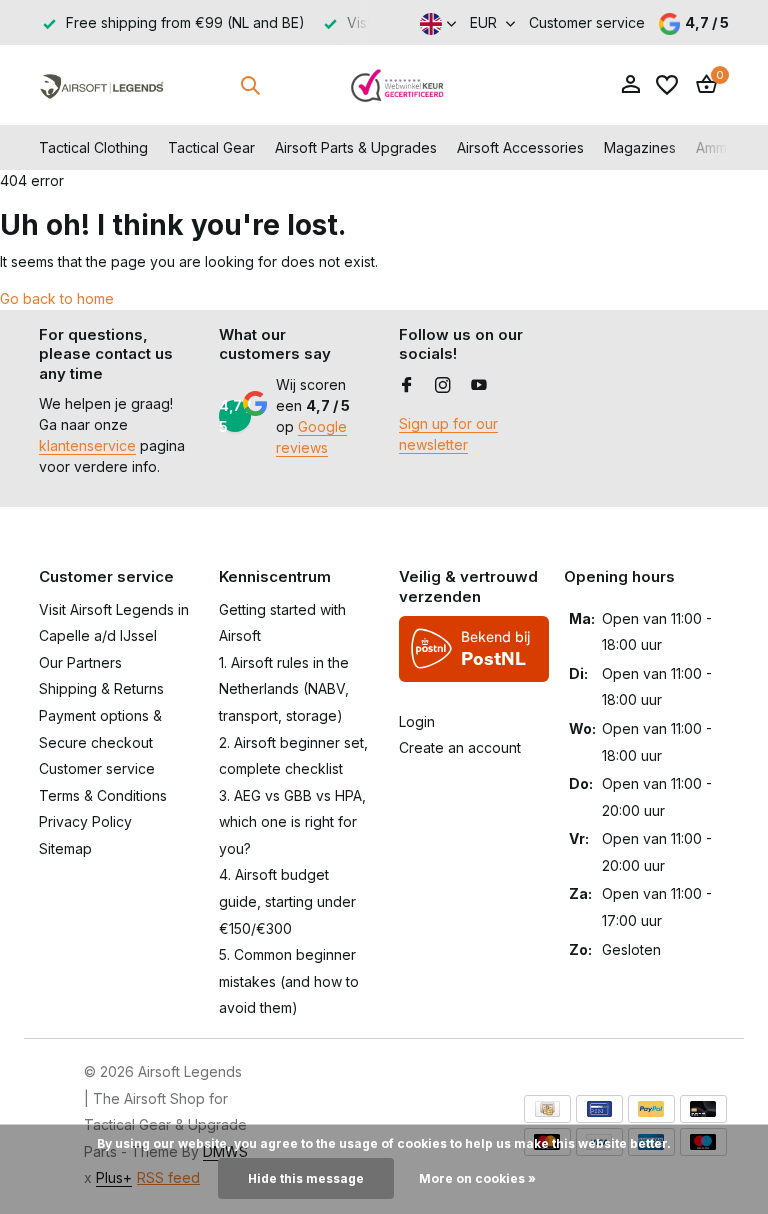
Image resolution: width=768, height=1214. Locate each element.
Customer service (587, 22)
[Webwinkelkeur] (398, 85)
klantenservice (87, 445)
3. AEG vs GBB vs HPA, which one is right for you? (292, 822)
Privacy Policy (85, 821)
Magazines (640, 147)
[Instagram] (443, 386)
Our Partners (80, 662)
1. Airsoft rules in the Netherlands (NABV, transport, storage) (284, 689)
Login (417, 721)
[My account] (630, 85)
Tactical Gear (211, 147)
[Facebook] (407, 386)
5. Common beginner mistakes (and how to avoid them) (289, 981)
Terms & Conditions (103, 795)
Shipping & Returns (101, 688)
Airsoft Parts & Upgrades (356, 147)
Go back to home (57, 298)
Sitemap (65, 848)
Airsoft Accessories (520, 147)
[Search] (250, 85)
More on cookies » (477, 1178)
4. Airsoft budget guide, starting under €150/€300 (287, 901)
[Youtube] (479, 386)
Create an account (460, 747)
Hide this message (306, 1178)
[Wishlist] (667, 85)
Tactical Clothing (93, 147)
